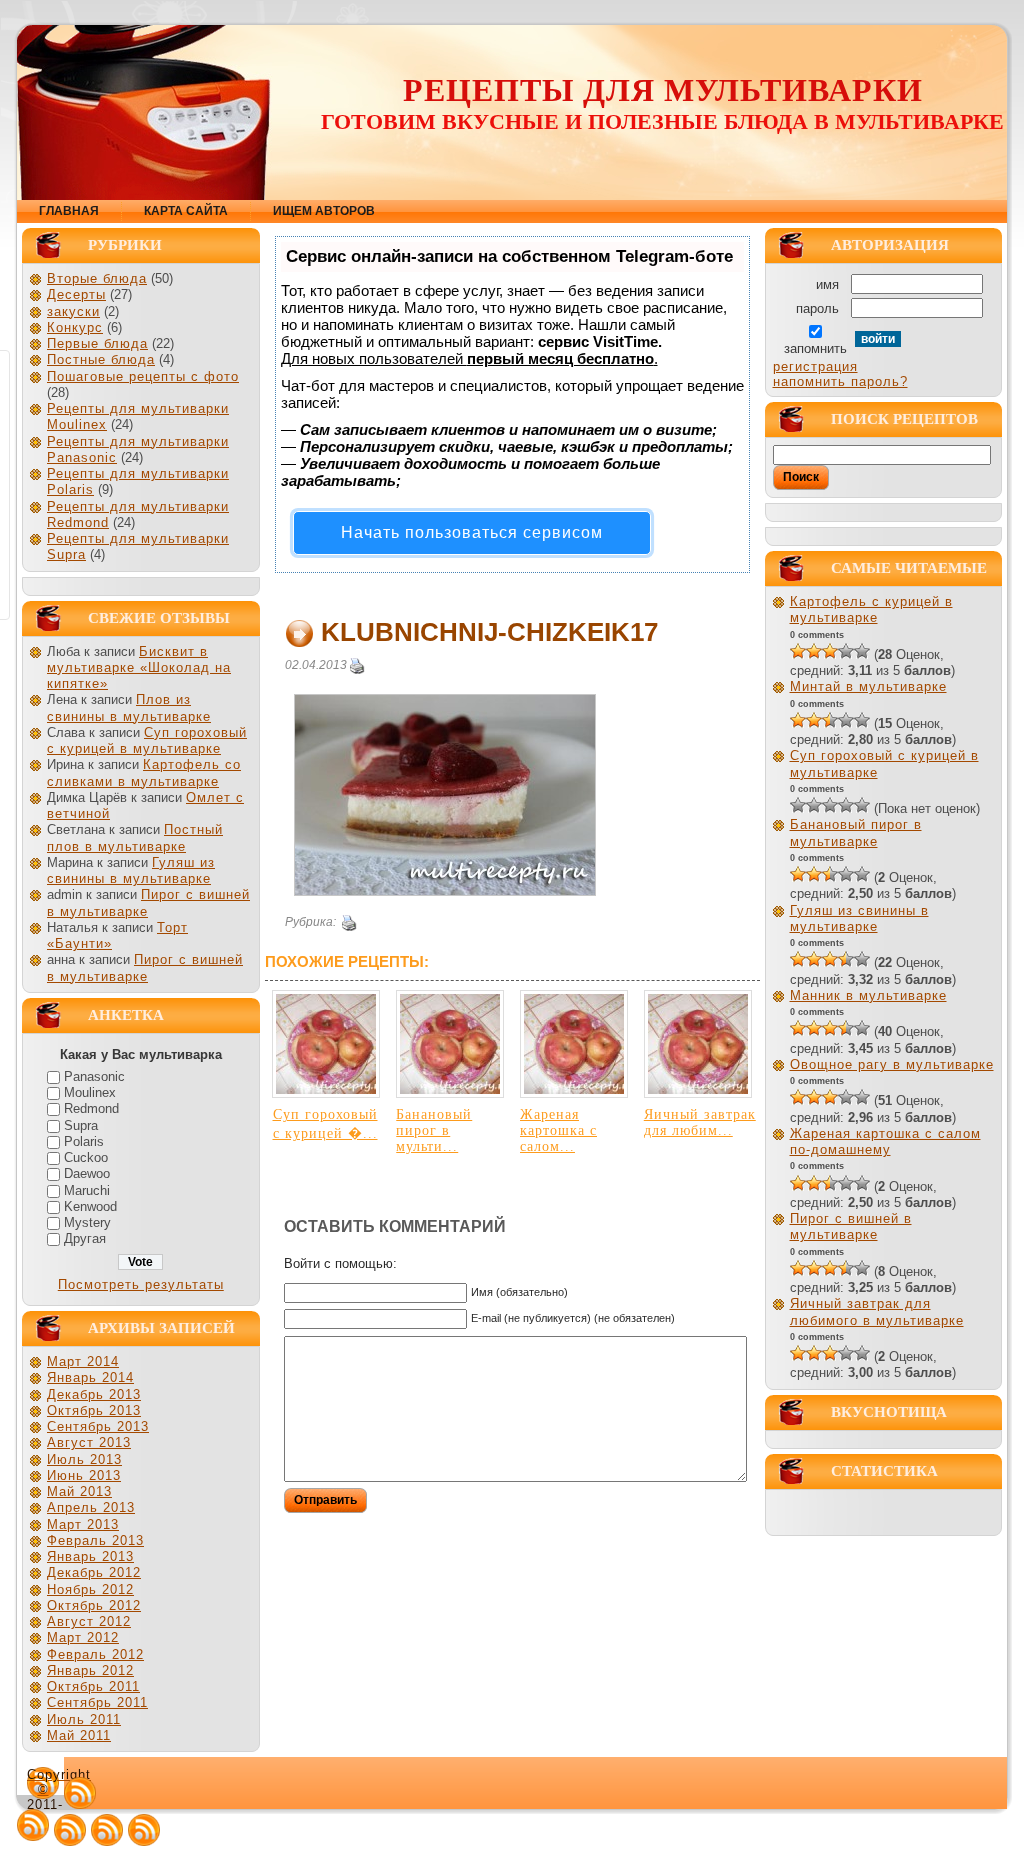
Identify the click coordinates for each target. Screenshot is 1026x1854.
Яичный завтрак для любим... (700, 1122)
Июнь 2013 (84, 1475)
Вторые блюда (97, 278)
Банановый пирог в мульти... (434, 1130)
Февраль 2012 (95, 1654)
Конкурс (75, 327)
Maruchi (87, 1190)
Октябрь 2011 (93, 1686)
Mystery (87, 1222)
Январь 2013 (90, 1556)
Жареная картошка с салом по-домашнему (885, 1141)
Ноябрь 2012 (90, 1589)
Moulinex (90, 1092)
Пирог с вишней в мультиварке (145, 967)
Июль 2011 (84, 1719)
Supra (81, 1125)
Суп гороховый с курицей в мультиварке (147, 740)
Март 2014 (83, 1361)
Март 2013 (83, 1524)
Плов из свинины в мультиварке (129, 707)
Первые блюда (97, 343)
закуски (73, 311)
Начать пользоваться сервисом (472, 532)
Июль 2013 (84, 1459)
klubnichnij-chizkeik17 (489, 632)
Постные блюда (101, 359)
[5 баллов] (862, 651)
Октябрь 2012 (94, 1605)
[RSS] (80, 1793)
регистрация (815, 366)
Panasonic (94, 1076)
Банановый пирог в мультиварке (856, 832)
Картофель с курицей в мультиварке (871, 609)
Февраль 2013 (95, 1540)
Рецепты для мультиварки (663, 90)
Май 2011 (79, 1735)
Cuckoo (86, 1157)
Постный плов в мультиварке (135, 837)
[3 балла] (830, 651)
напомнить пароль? (840, 381)
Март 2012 (83, 1637)
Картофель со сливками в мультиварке (144, 772)
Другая (85, 1238)
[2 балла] (814, 651)
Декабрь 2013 (94, 1394)
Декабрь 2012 (94, 1572)
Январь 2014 (90, 1377)
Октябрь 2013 (94, 1410)
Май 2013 (79, 1491)
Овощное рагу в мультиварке (892, 1064)
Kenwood (90, 1206)
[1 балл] (798, 651)
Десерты (76, 294)
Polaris (84, 1141)
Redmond (91, 1108)
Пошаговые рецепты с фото (143, 376)
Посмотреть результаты (141, 1284)
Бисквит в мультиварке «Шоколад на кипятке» (139, 668)
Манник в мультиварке (868, 995)
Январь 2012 (90, 1670)
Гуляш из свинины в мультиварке (131, 870)
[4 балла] (846, 651)
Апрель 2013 (91, 1507)
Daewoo (87, 1173)
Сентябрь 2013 (98, 1426)
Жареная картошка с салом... (558, 1130)
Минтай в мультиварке (868, 686)
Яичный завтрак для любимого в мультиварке (877, 1311)
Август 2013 (89, 1442)
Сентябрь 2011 (97, 1702)
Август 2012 (89, 1621)
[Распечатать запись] (357, 665)
